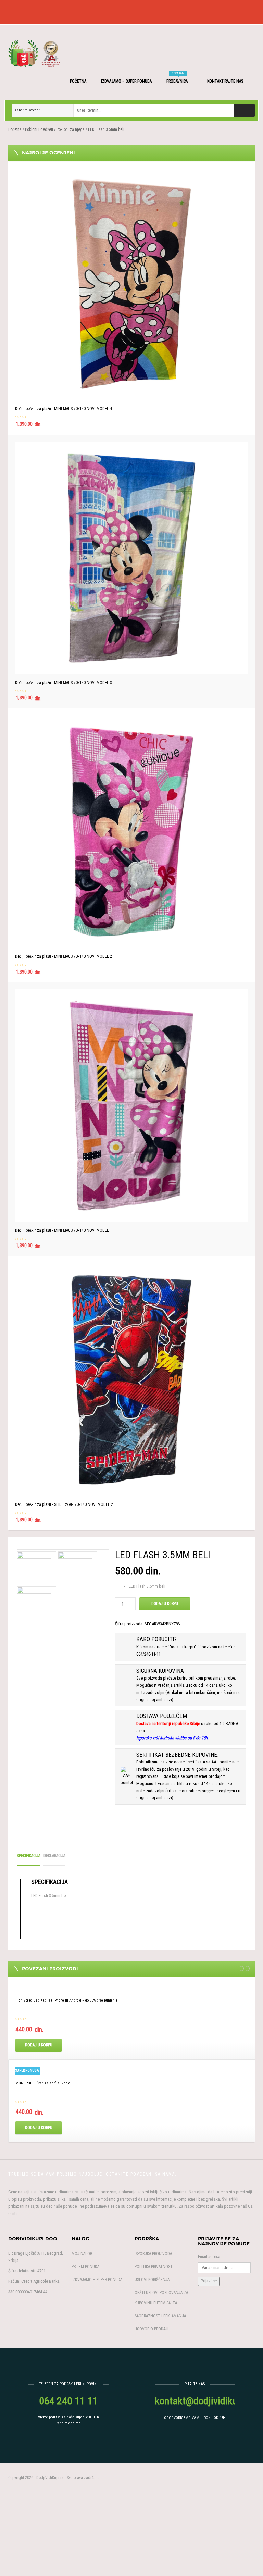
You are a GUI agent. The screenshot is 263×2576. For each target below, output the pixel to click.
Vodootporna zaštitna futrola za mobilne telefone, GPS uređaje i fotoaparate (78, 2083)
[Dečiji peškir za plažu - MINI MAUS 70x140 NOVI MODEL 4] (131, 284)
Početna (78, 81)
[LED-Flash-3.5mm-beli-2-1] (75, 1569)
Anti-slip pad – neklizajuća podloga (46, 2000)
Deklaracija (54, 1856)
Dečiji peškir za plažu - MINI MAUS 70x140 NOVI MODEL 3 (64, 683)
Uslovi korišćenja (152, 2280)
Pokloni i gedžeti (39, 129)
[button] (193, 12)
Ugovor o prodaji (152, 2329)
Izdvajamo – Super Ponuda (126, 81)
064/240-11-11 (148, 1654)
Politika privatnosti (154, 2267)
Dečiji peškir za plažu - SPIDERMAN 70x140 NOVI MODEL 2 (64, 1504)
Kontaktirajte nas (226, 81)
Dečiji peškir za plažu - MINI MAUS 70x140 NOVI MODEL (62, 1230)
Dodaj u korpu (165, 1604)
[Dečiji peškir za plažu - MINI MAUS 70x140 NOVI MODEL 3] (131, 558)
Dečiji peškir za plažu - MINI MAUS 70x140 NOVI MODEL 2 (64, 956)
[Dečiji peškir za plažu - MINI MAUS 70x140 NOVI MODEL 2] (131, 832)
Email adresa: (210, 2257)
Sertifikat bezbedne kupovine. (178, 1755)
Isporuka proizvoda (153, 2254)
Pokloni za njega (71, 129)
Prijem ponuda (85, 2267)
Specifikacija (29, 1856)
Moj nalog (82, 2254)
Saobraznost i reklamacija (160, 2316)
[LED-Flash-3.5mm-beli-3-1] (34, 1604)
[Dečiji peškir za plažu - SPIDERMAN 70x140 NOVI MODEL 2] (131, 1380)
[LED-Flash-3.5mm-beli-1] (63, 1549)
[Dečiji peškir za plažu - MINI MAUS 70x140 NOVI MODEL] (131, 1106)
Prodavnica (178, 78)
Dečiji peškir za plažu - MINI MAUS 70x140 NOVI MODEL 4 (64, 409)
